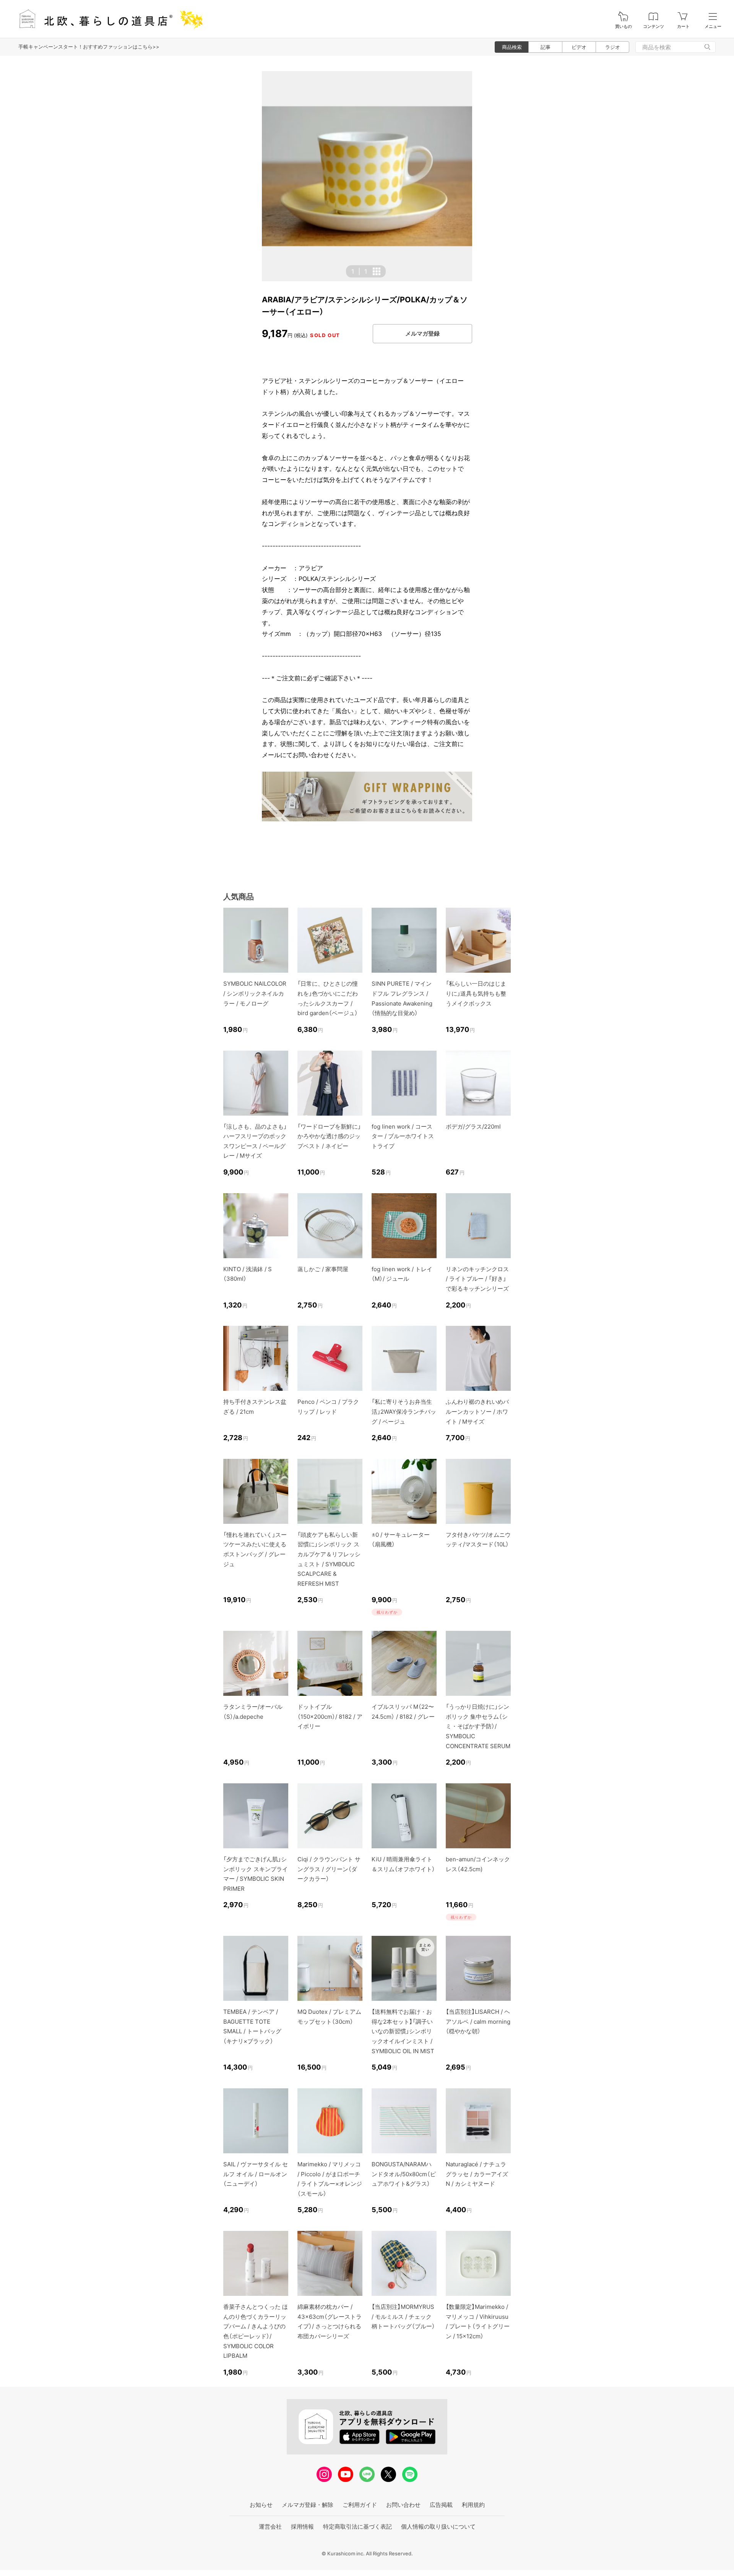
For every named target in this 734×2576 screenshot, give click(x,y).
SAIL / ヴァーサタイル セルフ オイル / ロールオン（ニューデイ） (256, 2174)
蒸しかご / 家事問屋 (323, 1269)
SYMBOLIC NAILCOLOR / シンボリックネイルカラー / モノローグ (255, 993)
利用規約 (473, 2505)
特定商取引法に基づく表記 (357, 2527)
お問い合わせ (403, 2505)
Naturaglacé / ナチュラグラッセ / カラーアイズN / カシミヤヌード (477, 2174)
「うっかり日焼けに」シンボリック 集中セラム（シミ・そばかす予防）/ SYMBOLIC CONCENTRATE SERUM (478, 1726)
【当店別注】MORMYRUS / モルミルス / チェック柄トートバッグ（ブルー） (403, 2316)
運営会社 (270, 2527)
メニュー (713, 27)
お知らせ (261, 2505)
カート (683, 27)
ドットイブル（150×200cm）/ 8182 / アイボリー (330, 1716)
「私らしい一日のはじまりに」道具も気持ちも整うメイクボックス (476, 993)
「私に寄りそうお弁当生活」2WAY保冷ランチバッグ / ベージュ (404, 1411)
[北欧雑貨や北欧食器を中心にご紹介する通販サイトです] (107, 19)
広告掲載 (441, 2505)
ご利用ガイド (360, 2505)
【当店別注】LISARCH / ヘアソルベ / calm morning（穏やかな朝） (478, 2021)
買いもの (624, 27)
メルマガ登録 (422, 333)
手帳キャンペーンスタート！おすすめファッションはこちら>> (89, 47)
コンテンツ (654, 27)
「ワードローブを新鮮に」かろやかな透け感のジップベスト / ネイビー (329, 1136)
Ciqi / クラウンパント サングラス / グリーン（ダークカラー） (329, 1869)
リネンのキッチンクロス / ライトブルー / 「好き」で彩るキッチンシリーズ (477, 1279)
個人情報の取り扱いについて (438, 2527)
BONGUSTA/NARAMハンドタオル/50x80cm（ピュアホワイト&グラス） (404, 2174)
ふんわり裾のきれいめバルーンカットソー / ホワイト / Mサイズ (477, 1411)
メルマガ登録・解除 (308, 2505)
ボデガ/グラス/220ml (473, 1127)
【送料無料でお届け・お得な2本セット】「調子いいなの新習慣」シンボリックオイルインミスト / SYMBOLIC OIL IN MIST (403, 2031)
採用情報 (302, 2527)
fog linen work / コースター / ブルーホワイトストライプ (403, 1136)
